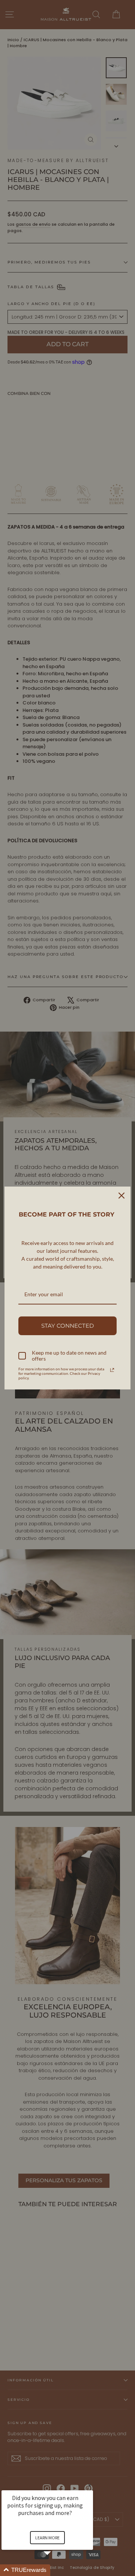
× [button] (90, 2485)
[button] (56, 2570)
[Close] (121, 1196)
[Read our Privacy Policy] (112, 1370)
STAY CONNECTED (67, 1326)
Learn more (47, 2538)
